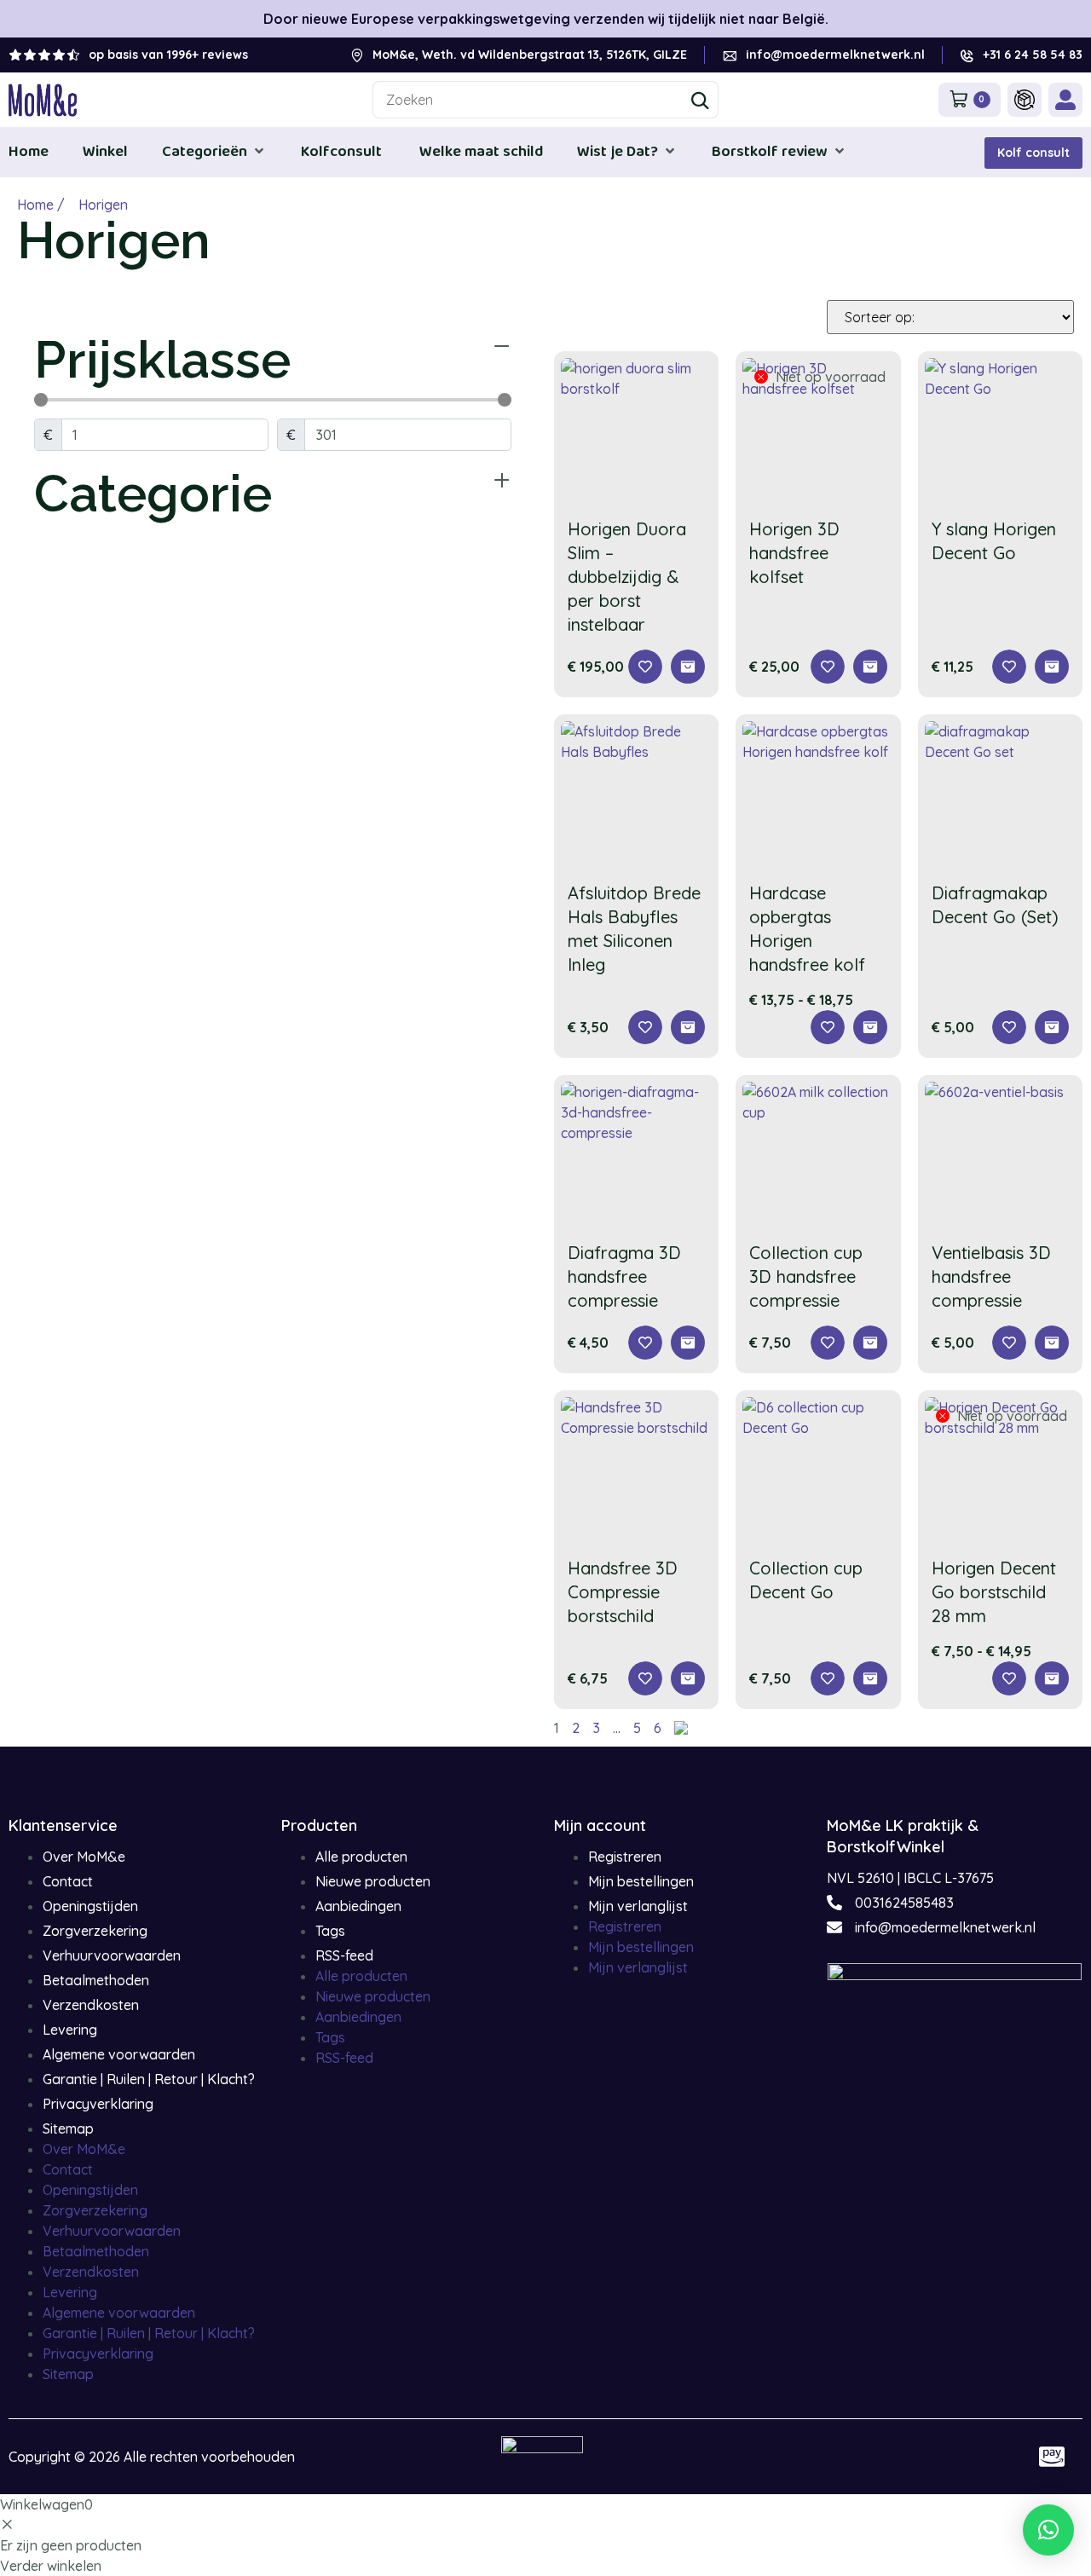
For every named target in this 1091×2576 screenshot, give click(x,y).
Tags (330, 1931)
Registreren (625, 1857)
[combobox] (546, 100)
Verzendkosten (91, 2005)
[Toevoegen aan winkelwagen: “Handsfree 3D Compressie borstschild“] (688, 1678)
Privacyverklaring (98, 2104)
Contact (68, 1881)
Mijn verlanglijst (638, 1906)
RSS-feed (344, 1955)
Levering (70, 2030)
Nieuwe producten (373, 1881)
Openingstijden (90, 1906)
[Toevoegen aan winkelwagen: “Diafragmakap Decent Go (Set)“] (1052, 1027)
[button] (214, 151)
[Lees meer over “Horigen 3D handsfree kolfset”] (870, 667)
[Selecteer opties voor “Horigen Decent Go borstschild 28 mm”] (1052, 1678)
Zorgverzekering (95, 1931)
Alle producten (361, 1857)
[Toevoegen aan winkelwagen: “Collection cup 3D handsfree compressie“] (870, 1343)
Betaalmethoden (96, 1980)
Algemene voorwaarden (119, 2054)
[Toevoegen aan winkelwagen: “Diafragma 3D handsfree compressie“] (688, 1343)
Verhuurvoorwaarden (112, 1955)
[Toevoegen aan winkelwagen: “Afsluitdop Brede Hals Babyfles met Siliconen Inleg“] (688, 1027)
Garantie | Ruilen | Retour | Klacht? (149, 2079)
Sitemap (68, 2128)
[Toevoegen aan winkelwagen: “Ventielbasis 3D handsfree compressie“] (1052, 1343)
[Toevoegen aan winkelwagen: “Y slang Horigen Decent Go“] (1052, 667)
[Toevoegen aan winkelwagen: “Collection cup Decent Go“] (870, 1678)
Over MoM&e (84, 1857)
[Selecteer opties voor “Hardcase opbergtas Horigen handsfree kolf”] (870, 1027)
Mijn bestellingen (641, 1881)
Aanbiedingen (358, 1906)
